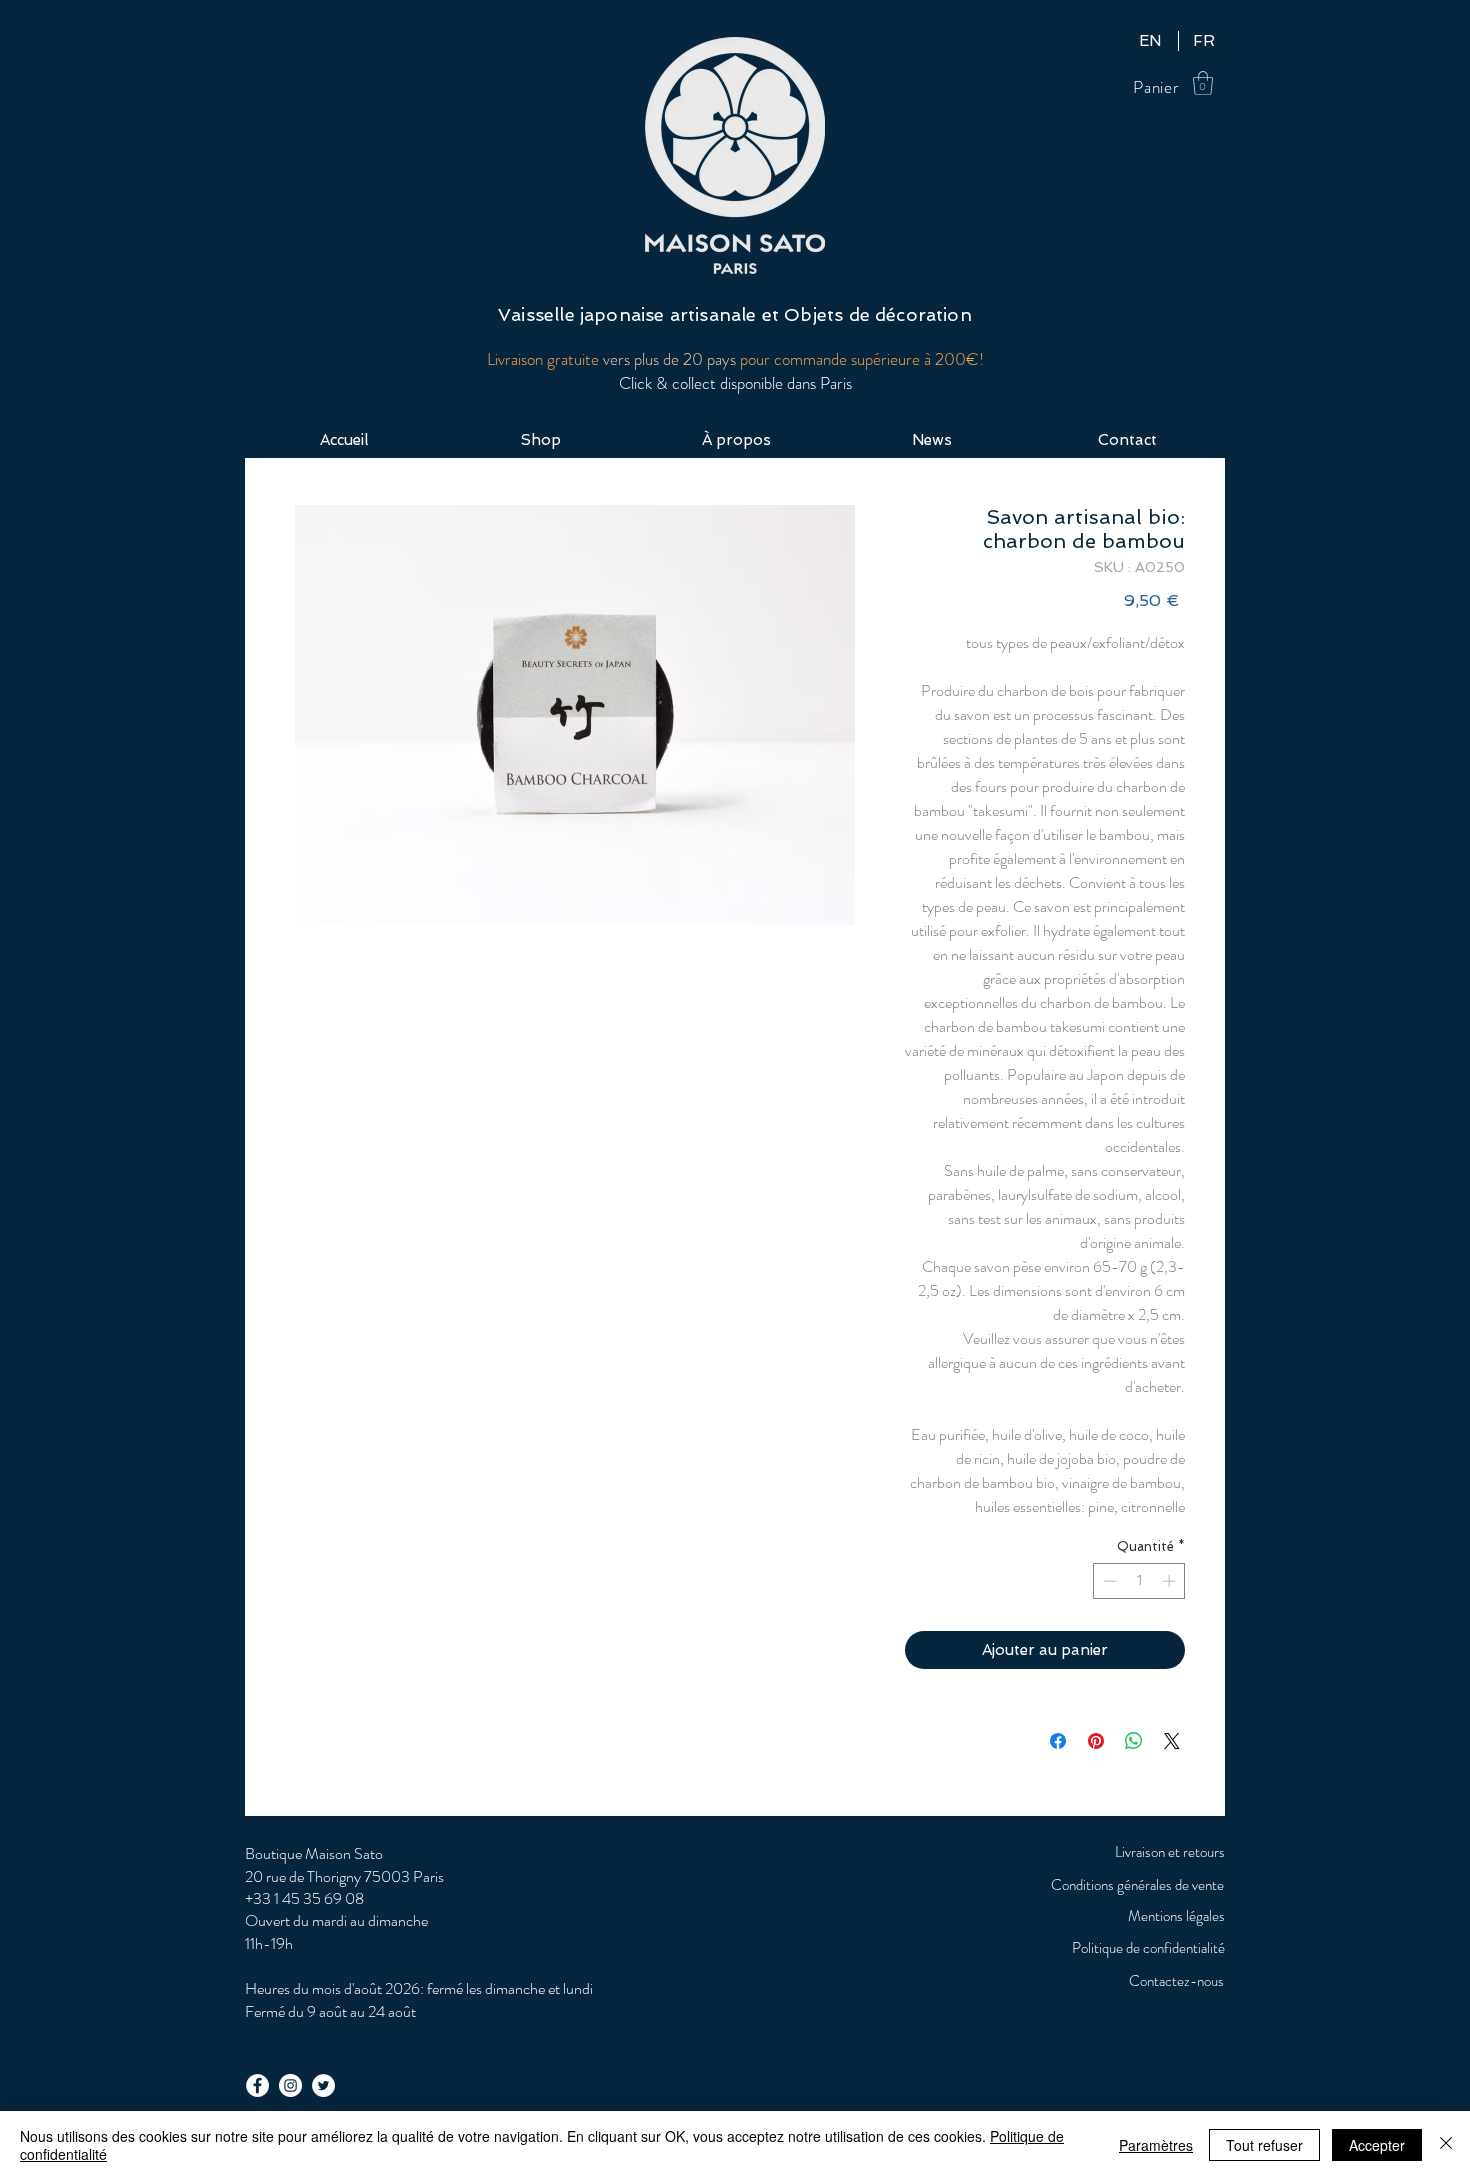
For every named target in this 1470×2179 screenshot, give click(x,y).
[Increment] (1171, 1581)
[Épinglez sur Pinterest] (1096, 1741)
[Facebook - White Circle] (257, 2085)
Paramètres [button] (1156, 2145)
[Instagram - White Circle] (290, 2085)
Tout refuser (1264, 2145)
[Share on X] (1172, 1741)
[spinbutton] (1139, 1581)
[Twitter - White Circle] (323, 2085)
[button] (1203, 83)
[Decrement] (1108, 1581)
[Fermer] (1446, 2145)
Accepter (1377, 2145)
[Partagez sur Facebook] (1058, 1741)
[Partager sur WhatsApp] (1134, 1741)
